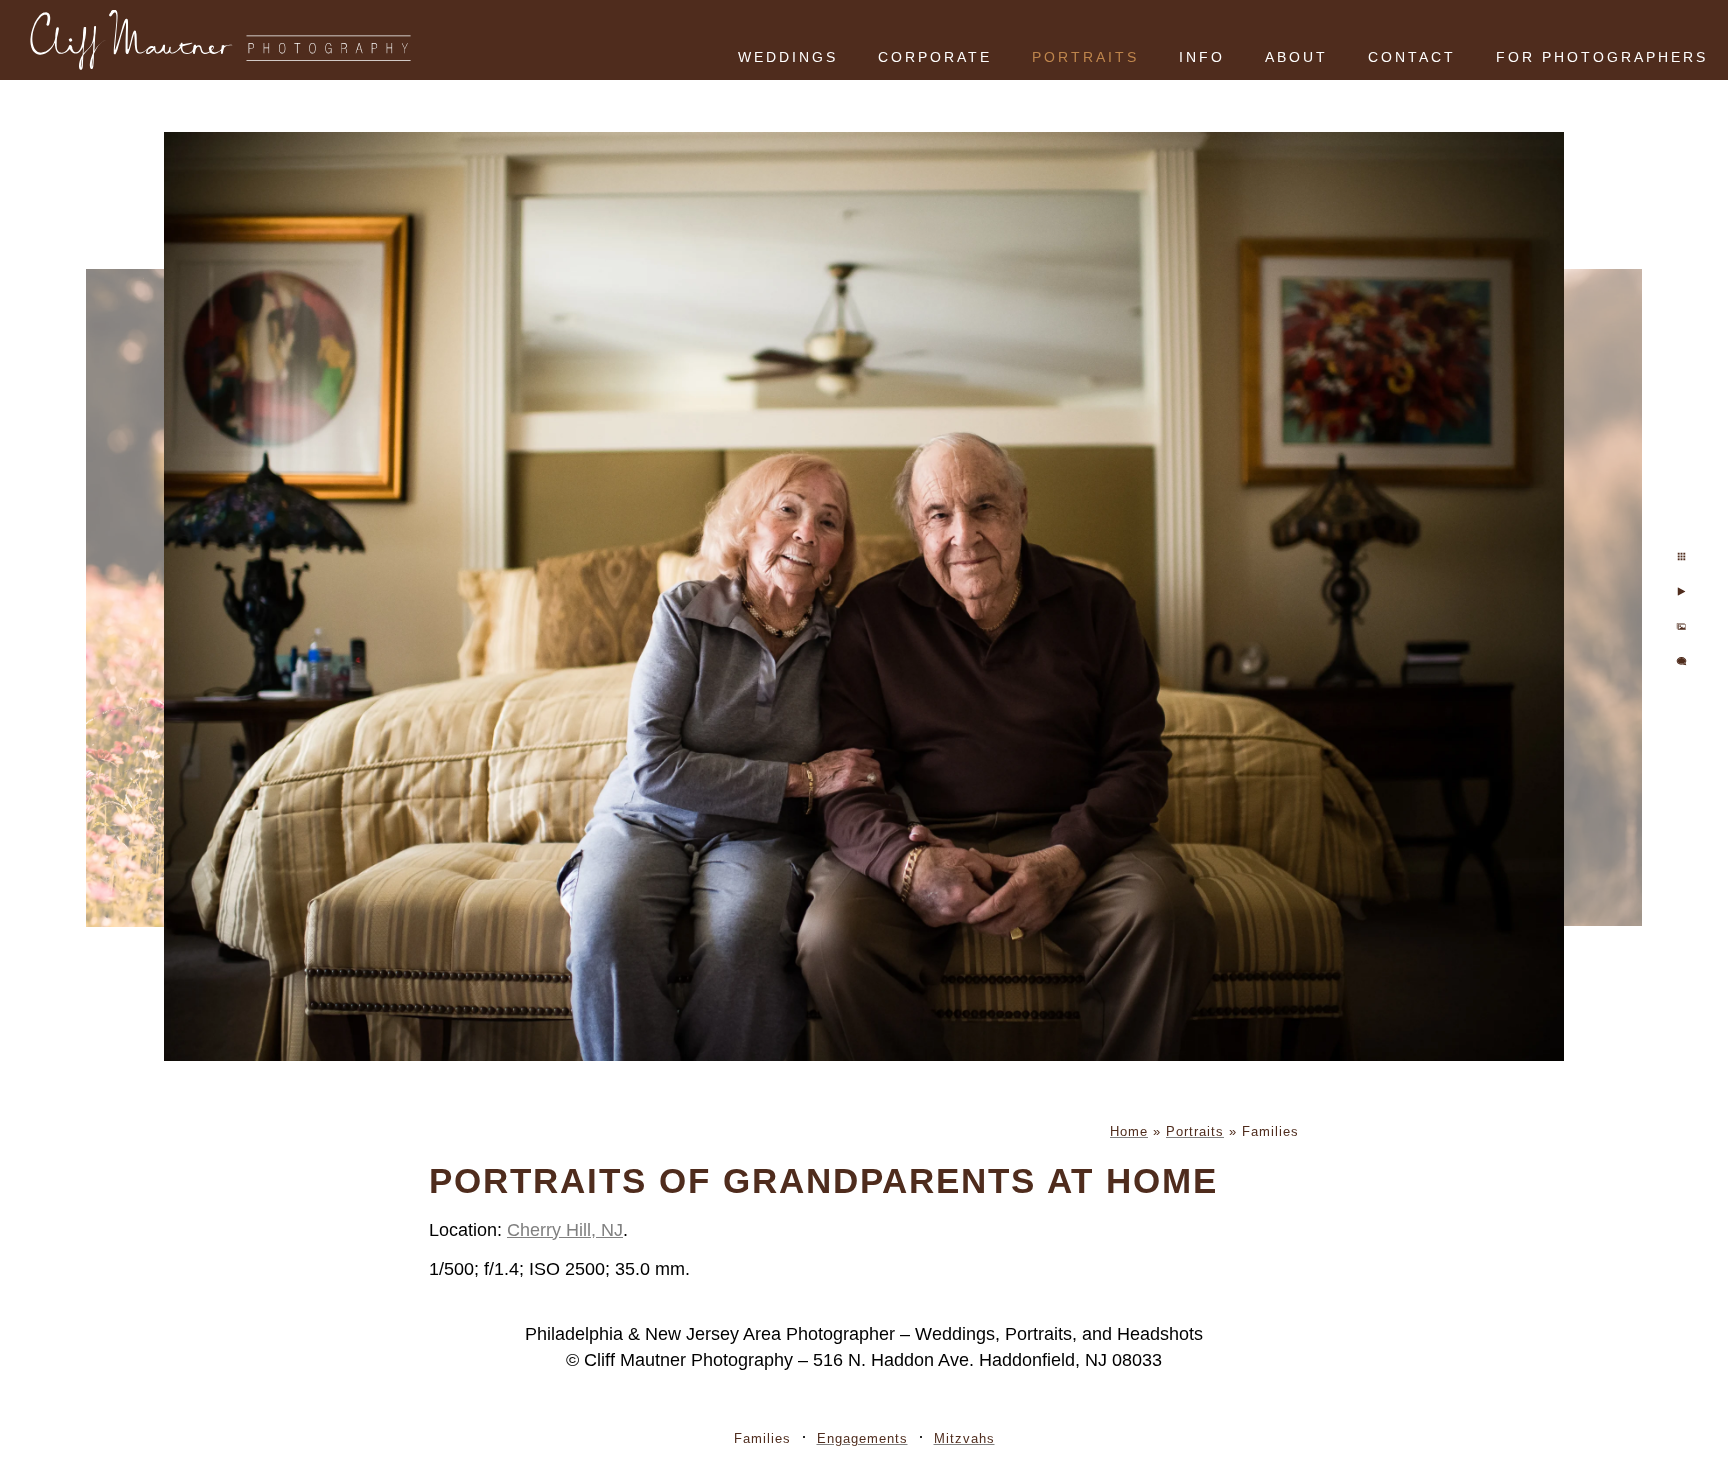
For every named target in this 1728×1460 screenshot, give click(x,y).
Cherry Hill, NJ (565, 1230)
